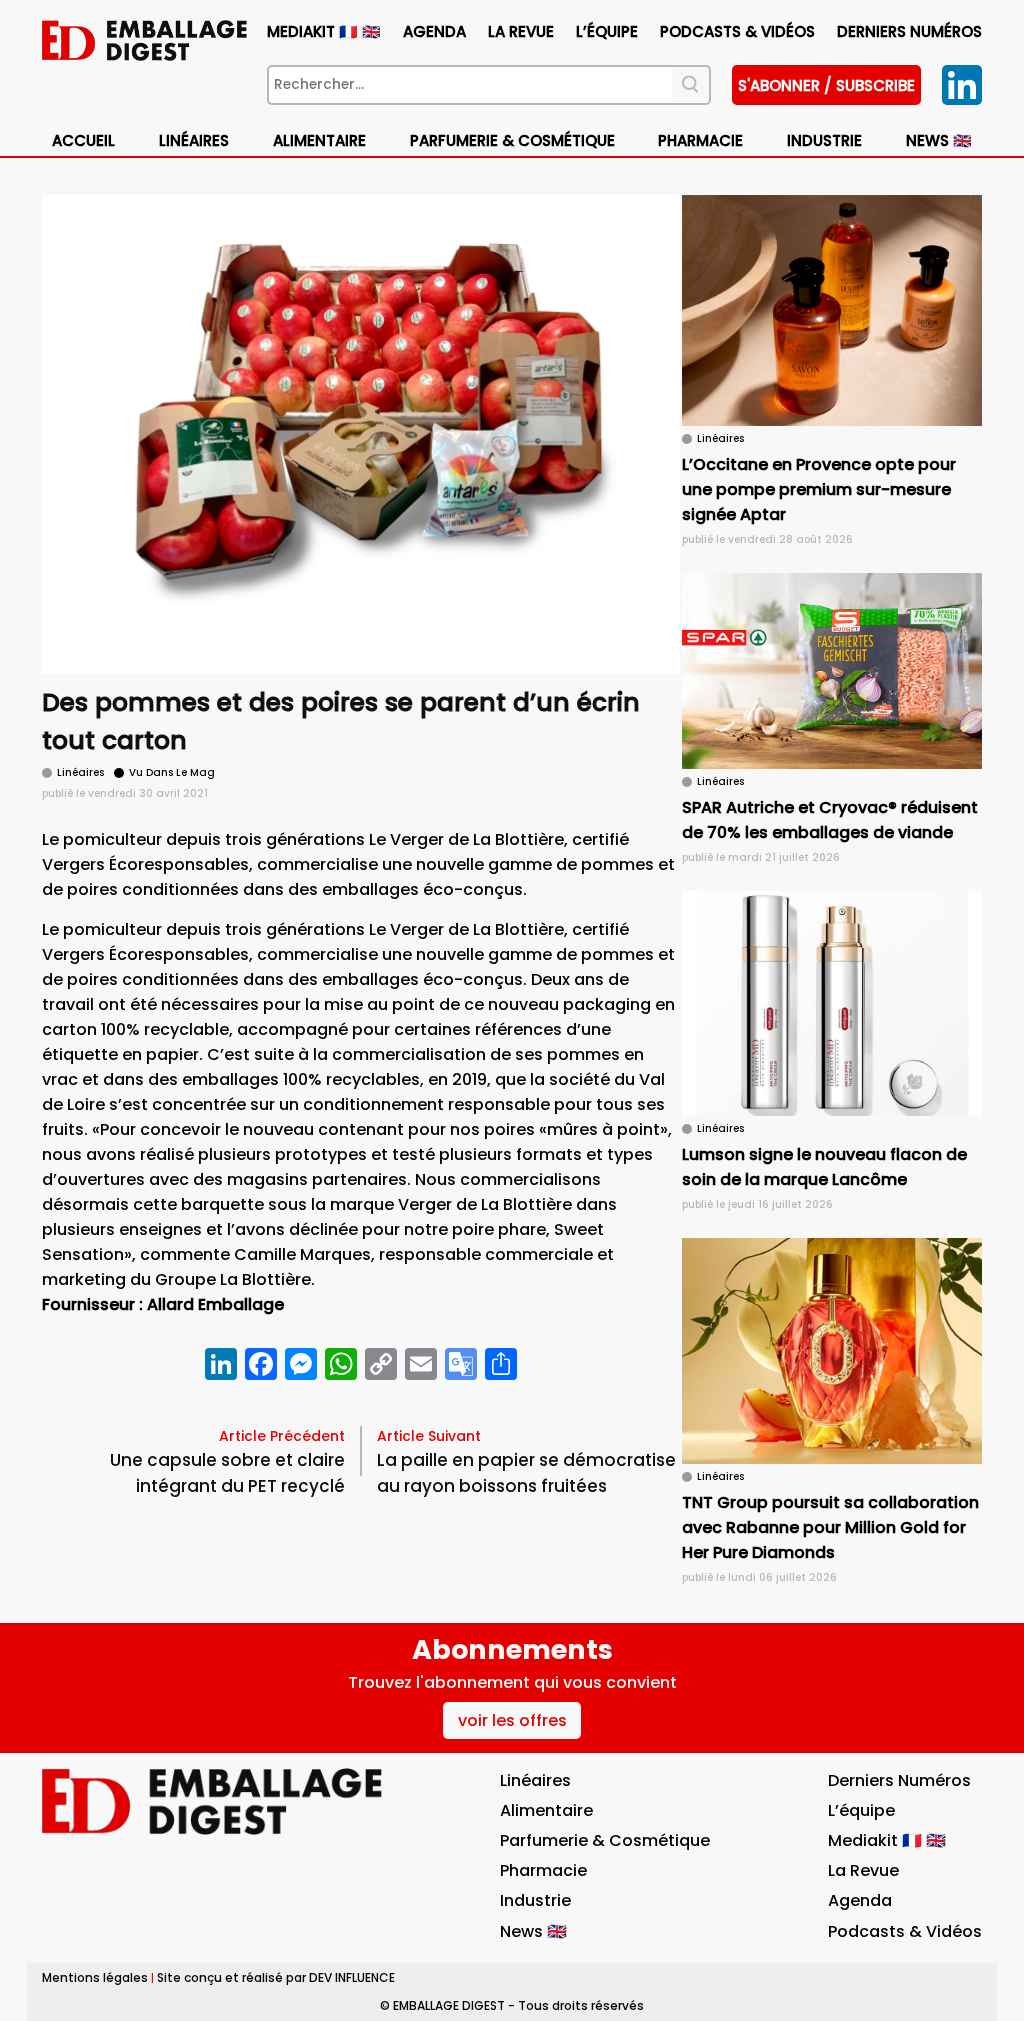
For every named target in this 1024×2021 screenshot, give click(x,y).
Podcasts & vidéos (737, 31)
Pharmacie (700, 140)
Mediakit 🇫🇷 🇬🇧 (324, 31)
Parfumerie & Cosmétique (512, 140)
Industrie (535, 1900)
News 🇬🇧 (939, 140)
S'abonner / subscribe (826, 85)
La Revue (521, 31)
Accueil (83, 140)
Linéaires (194, 140)
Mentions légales (95, 1977)
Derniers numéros (909, 31)
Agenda (434, 31)
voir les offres (512, 1720)
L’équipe (607, 31)
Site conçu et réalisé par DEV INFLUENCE (276, 1977)
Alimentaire (319, 140)
